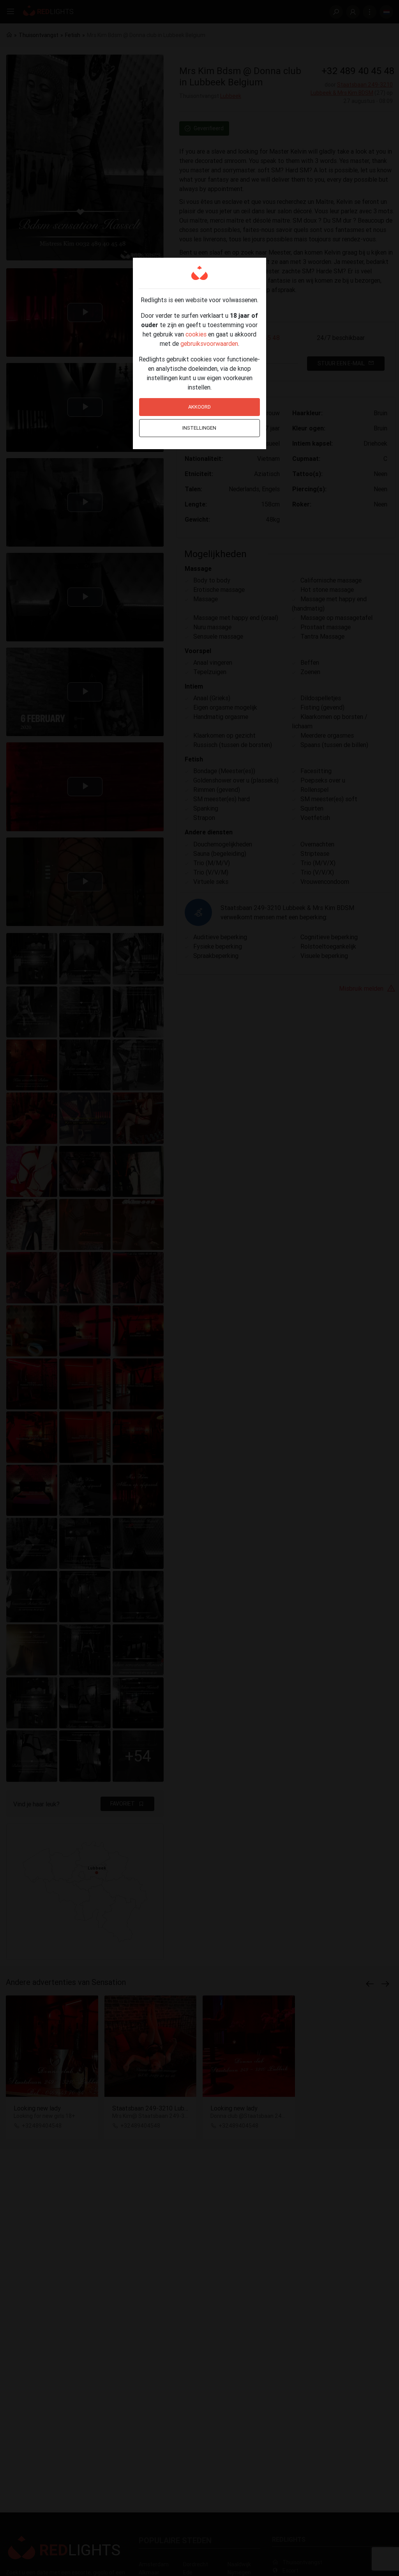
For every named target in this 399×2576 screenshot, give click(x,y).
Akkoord (199, 407)
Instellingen (199, 428)
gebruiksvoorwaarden (209, 343)
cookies (196, 334)
